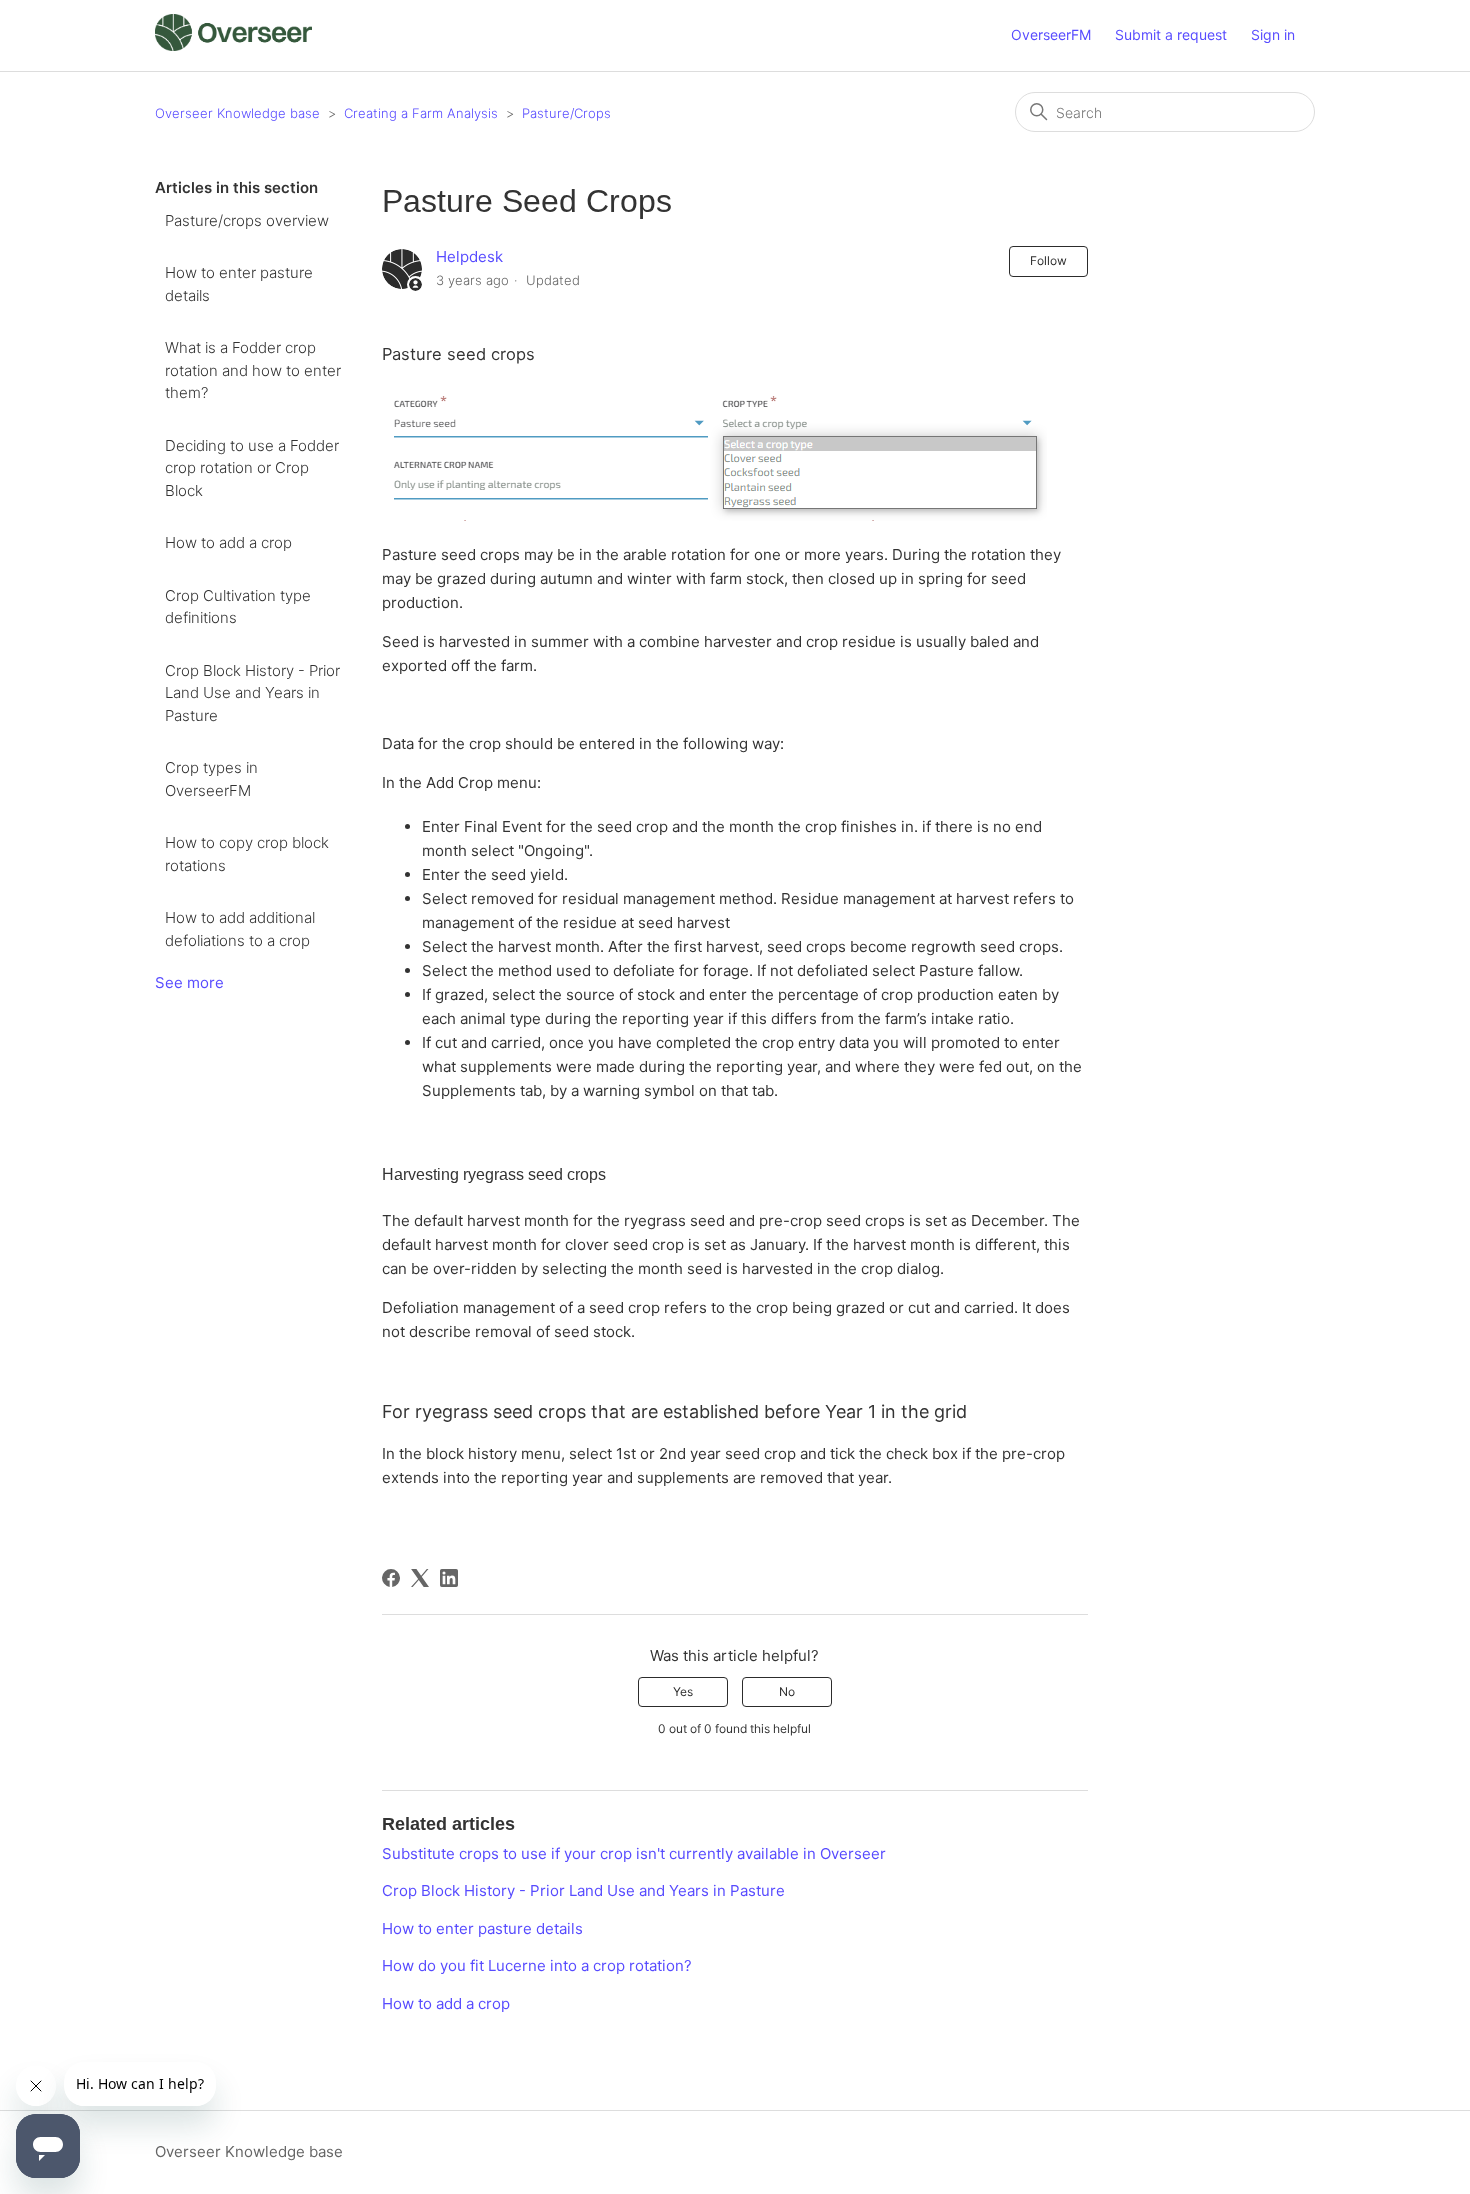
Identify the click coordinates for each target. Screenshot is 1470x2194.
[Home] (233, 45)
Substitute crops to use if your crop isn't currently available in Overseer (634, 1853)
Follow (1048, 260)
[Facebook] (391, 1578)
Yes (683, 1691)
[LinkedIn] (449, 1578)
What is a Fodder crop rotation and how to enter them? (253, 370)
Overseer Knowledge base (237, 113)
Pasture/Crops (566, 113)
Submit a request (1171, 34)
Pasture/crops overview (247, 220)
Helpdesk (469, 256)
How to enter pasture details (239, 284)
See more (189, 982)
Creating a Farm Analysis (421, 113)
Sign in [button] (1273, 34)
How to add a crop (228, 542)
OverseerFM (1051, 34)
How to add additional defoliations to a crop (240, 929)
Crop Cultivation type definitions (238, 607)
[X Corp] (420, 1578)
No (787, 1691)
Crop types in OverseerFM (211, 779)
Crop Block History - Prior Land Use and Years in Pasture (252, 693)
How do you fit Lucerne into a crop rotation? (537, 1965)
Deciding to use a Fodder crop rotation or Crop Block (252, 468)
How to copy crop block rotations (247, 854)
